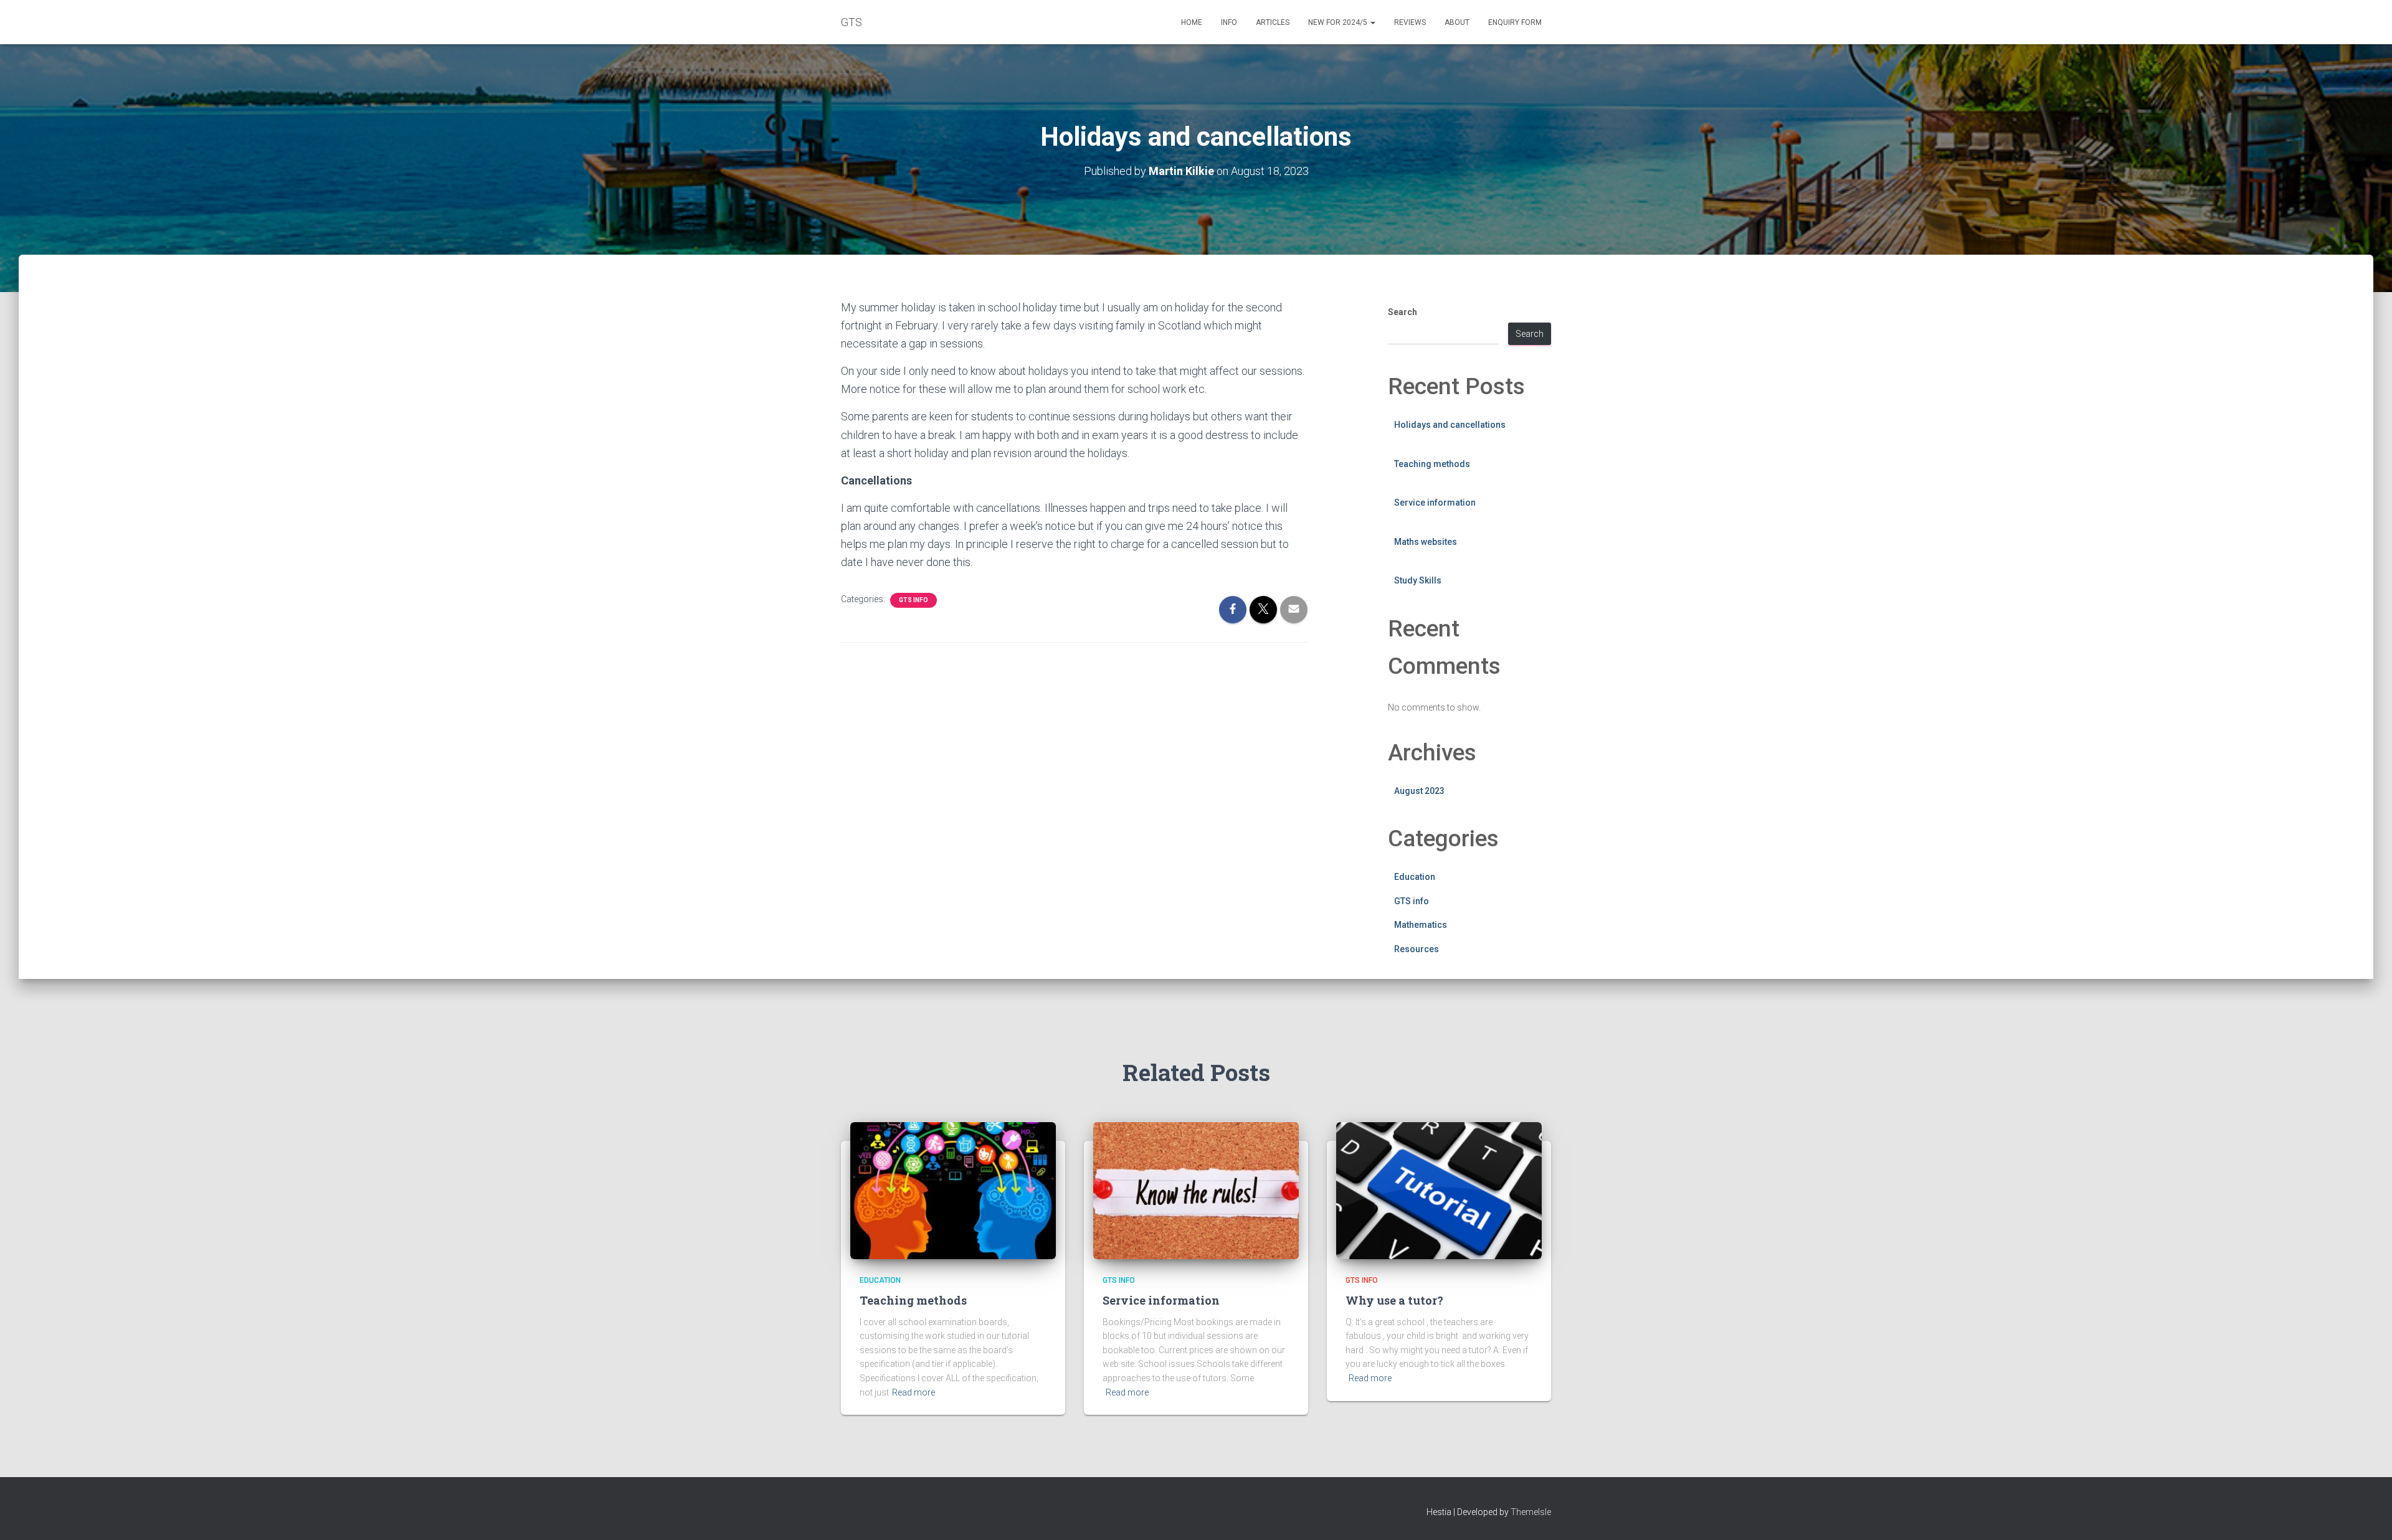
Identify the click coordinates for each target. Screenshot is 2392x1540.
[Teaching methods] (953, 1190)
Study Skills (1418, 580)
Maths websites (1426, 542)
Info (1229, 22)
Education (1415, 877)
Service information (1435, 503)
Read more (914, 1392)
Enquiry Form (1515, 22)
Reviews (1410, 22)
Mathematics (1421, 925)
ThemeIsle (1531, 1512)
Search (1402, 312)
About (1457, 22)
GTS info (914, 600)
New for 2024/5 (1339, 22)
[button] (1372, 22)
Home (1192, 22)
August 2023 (1419, 791)
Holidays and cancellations (1450, 425)
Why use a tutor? (1394, 1300)
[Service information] (1196, 1190)
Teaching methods (1432, 464)
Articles (1273, 22)
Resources (1417, 949)
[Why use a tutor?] (1439, 1190)
